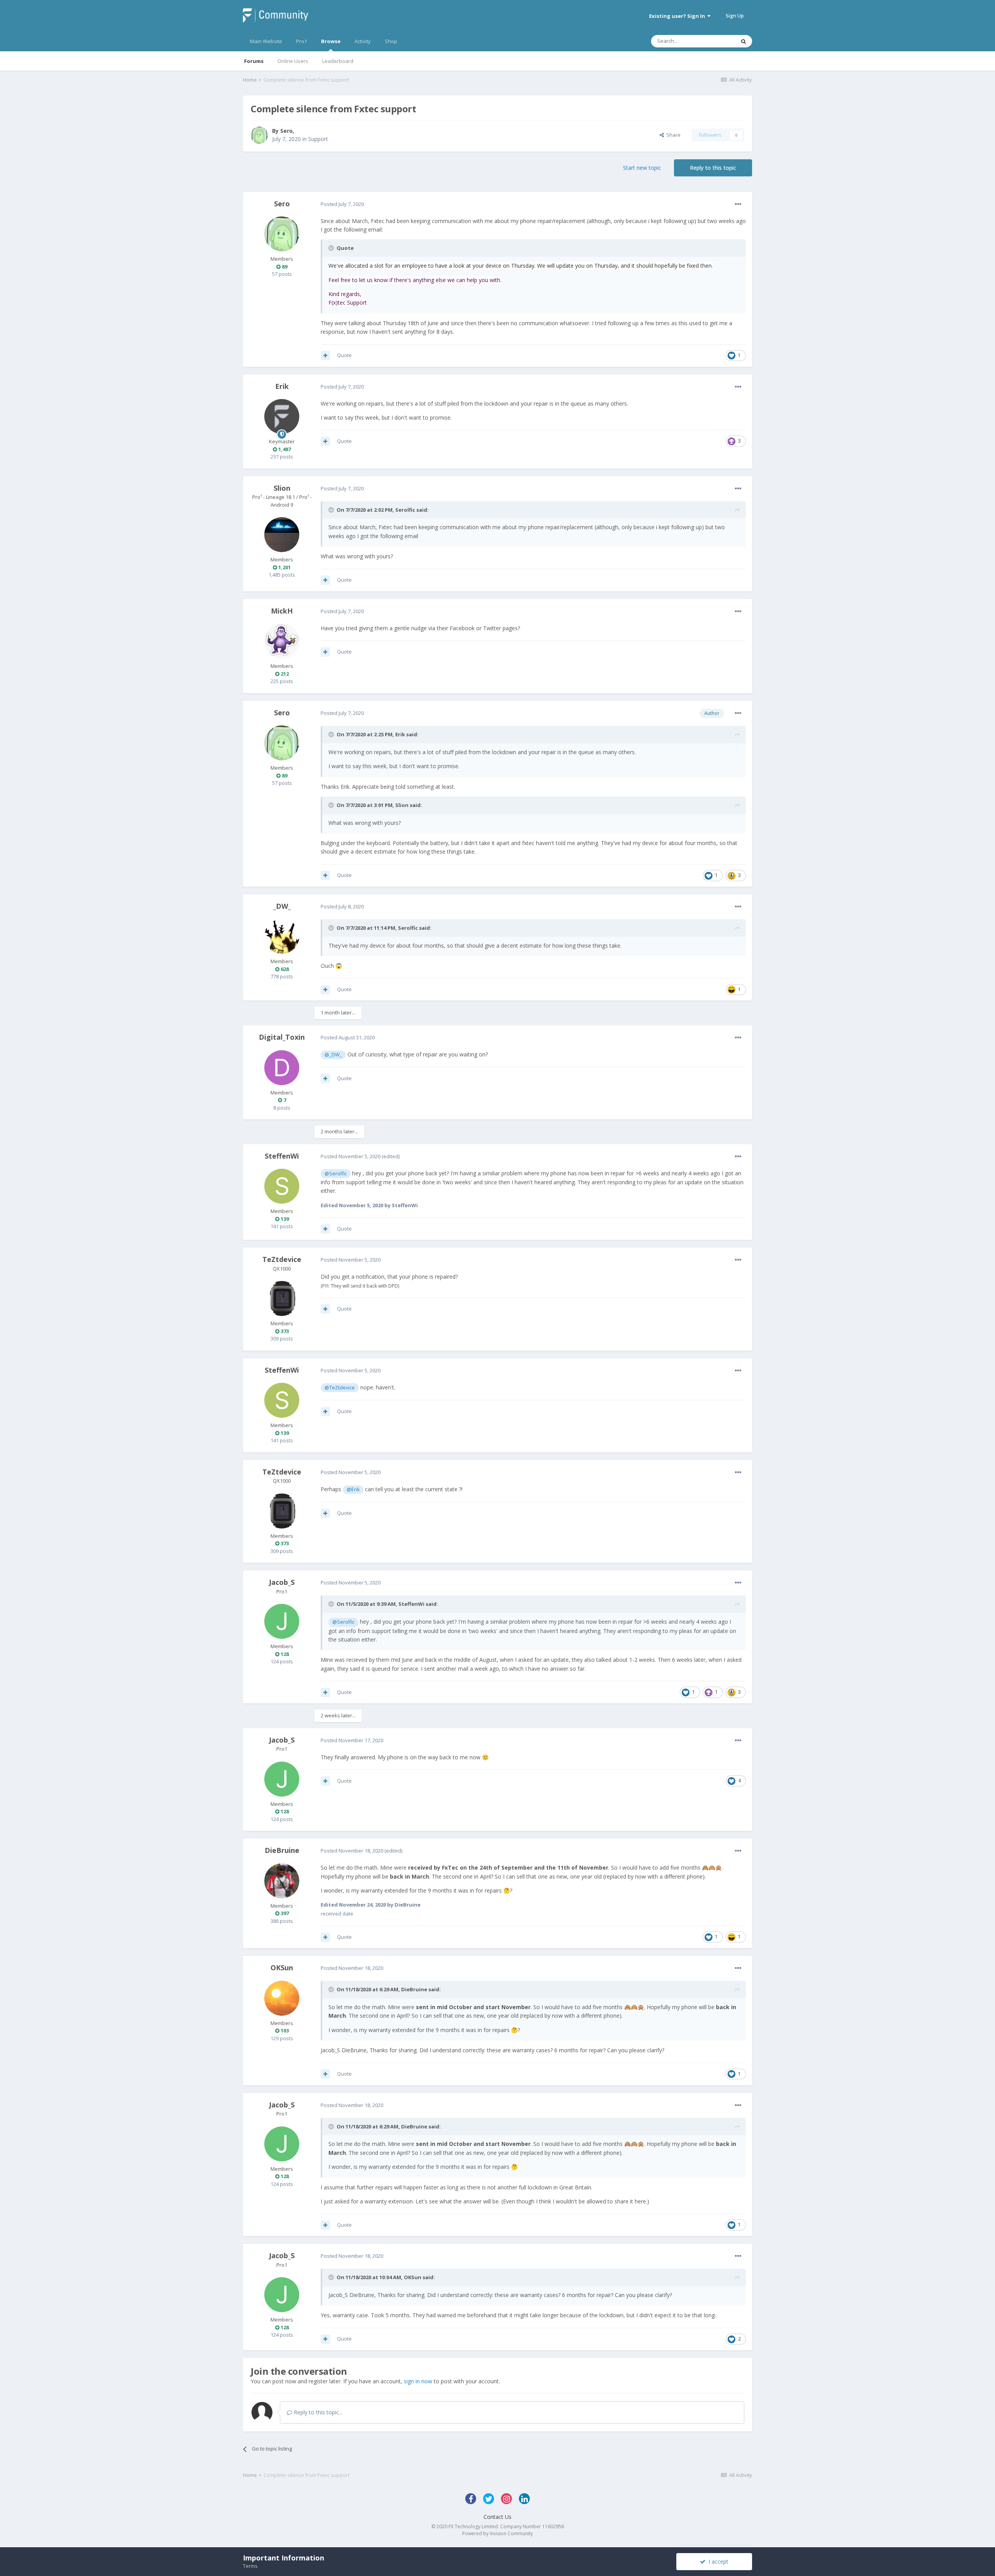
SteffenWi (282, 1156)
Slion (282, 488)
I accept (717, 2561)
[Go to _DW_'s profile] (282, 936)
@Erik (353, 1489)
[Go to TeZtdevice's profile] (282, 1298)
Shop (391, 41)
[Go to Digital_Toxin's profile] (282, 1068)
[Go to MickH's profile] (282, 641)
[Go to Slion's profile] (282, 535)
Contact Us (497, 2517)
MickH (282, 611)
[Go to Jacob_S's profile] (282, 1621)
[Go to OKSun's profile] (282, 1998)
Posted (342, 204)
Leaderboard (338, 61)
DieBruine (282, 1850)
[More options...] (738, 204)
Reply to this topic (713, 168)
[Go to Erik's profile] (282, 417)
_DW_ (282, 906)
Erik (282, 386)
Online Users (293, 61)
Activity (363, 41)
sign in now (418, 2381)
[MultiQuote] (325, 356)
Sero (286, 131)
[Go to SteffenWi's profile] (282, 1186)
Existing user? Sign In (678, 16)
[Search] (744, 41)
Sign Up (735, 16)
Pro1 (302, 41)
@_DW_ (333, 1055)
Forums (254, 61)
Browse (331, 41)
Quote (344, 355)
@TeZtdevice (340, 1388)
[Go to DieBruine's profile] (282, 1881)
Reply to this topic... (317, 2412)
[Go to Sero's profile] (259, 135)
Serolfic (405, 510)
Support (318, 139)
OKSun (282, 1968)
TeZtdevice (282, 1259)
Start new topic (642, 168)
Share (672, 135)
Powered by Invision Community (497, 2533)
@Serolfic (336, 1174)
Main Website (266, 41)
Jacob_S (282, 1582)
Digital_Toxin (282, 1037)
